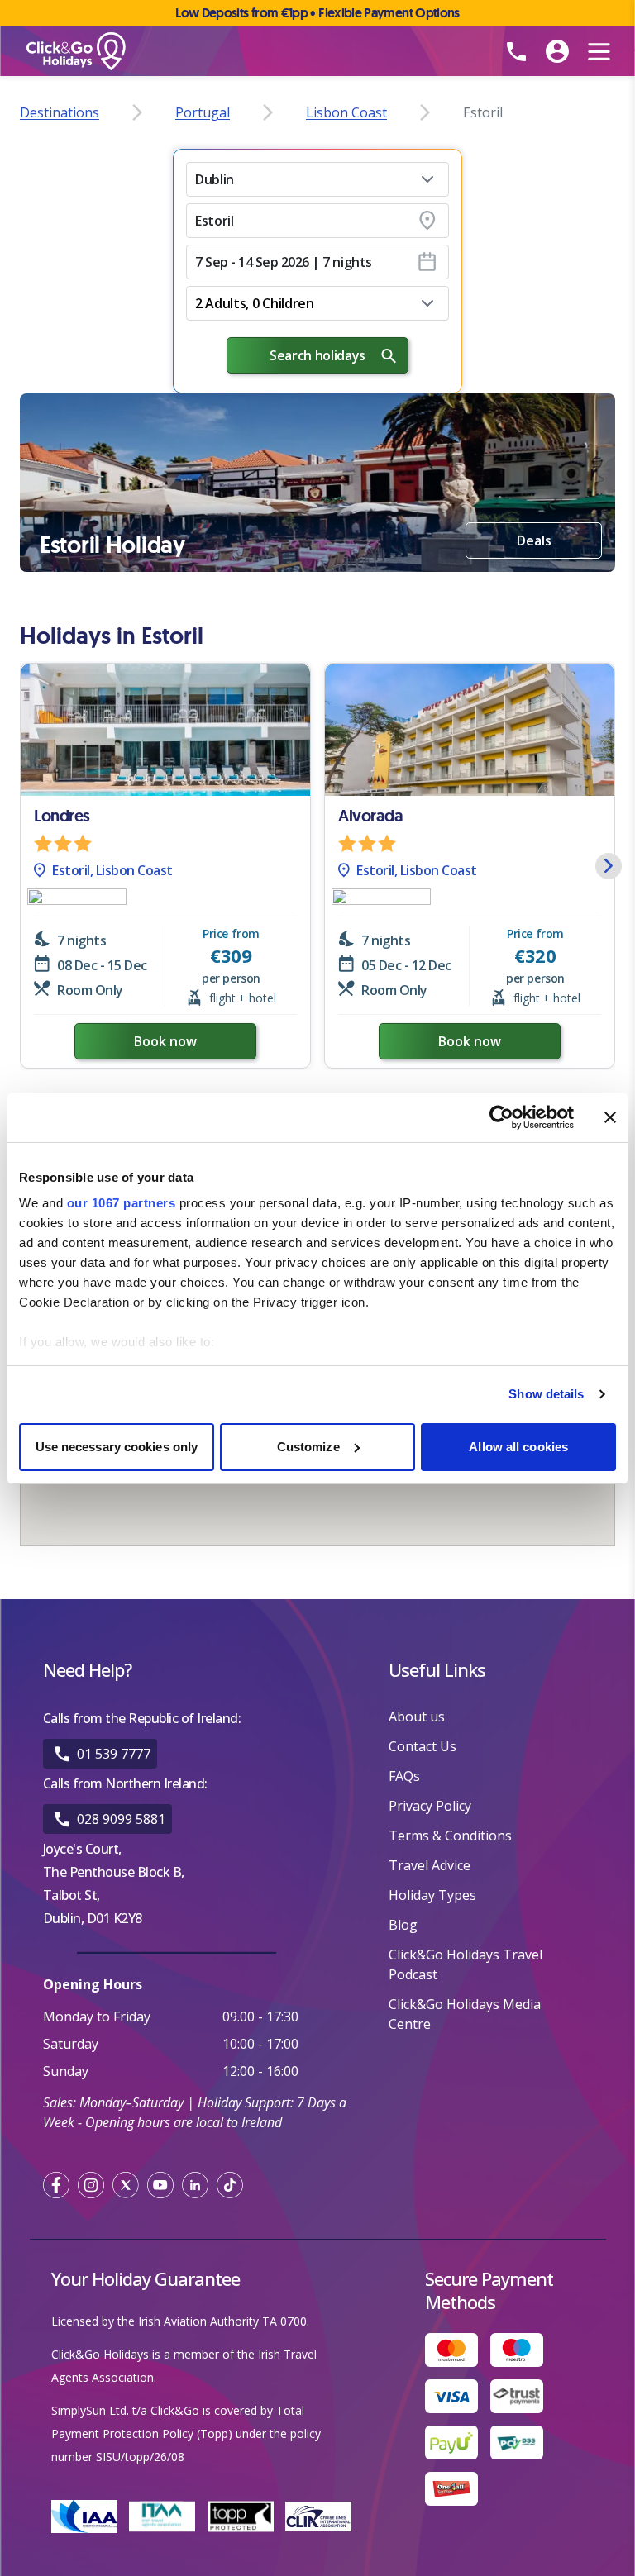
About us (417, 1717)
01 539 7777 (114, 1754)
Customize (308, 1447)
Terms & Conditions (450, 1836)
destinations (60, 112)
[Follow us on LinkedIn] (195, 2185)
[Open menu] (599, 51)
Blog (403, 1925)
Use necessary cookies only (117, 1447)
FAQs (404, 1776)
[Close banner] (610, 1117)
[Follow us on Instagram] (91, 2185)
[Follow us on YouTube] (160, 2185)
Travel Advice (430, 1865)
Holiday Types (432, 1895)
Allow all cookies (518, 1447)
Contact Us (423, 1746)
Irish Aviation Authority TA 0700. (224, 2321)
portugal (203, 112)
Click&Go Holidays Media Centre (465, 2014)
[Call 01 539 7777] (516, 51)
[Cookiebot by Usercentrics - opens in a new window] (501, 1117)
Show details (546, 1394)
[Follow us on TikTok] (230, 2185)
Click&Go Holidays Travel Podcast (466, 1964)
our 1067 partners (122, 1203)
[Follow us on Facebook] (56, 2185)
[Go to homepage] (218, 52)
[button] (317, 179)
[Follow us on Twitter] (126, 2185)
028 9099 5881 (121, 1819)
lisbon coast (346, 112)
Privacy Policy (430, 1806)
